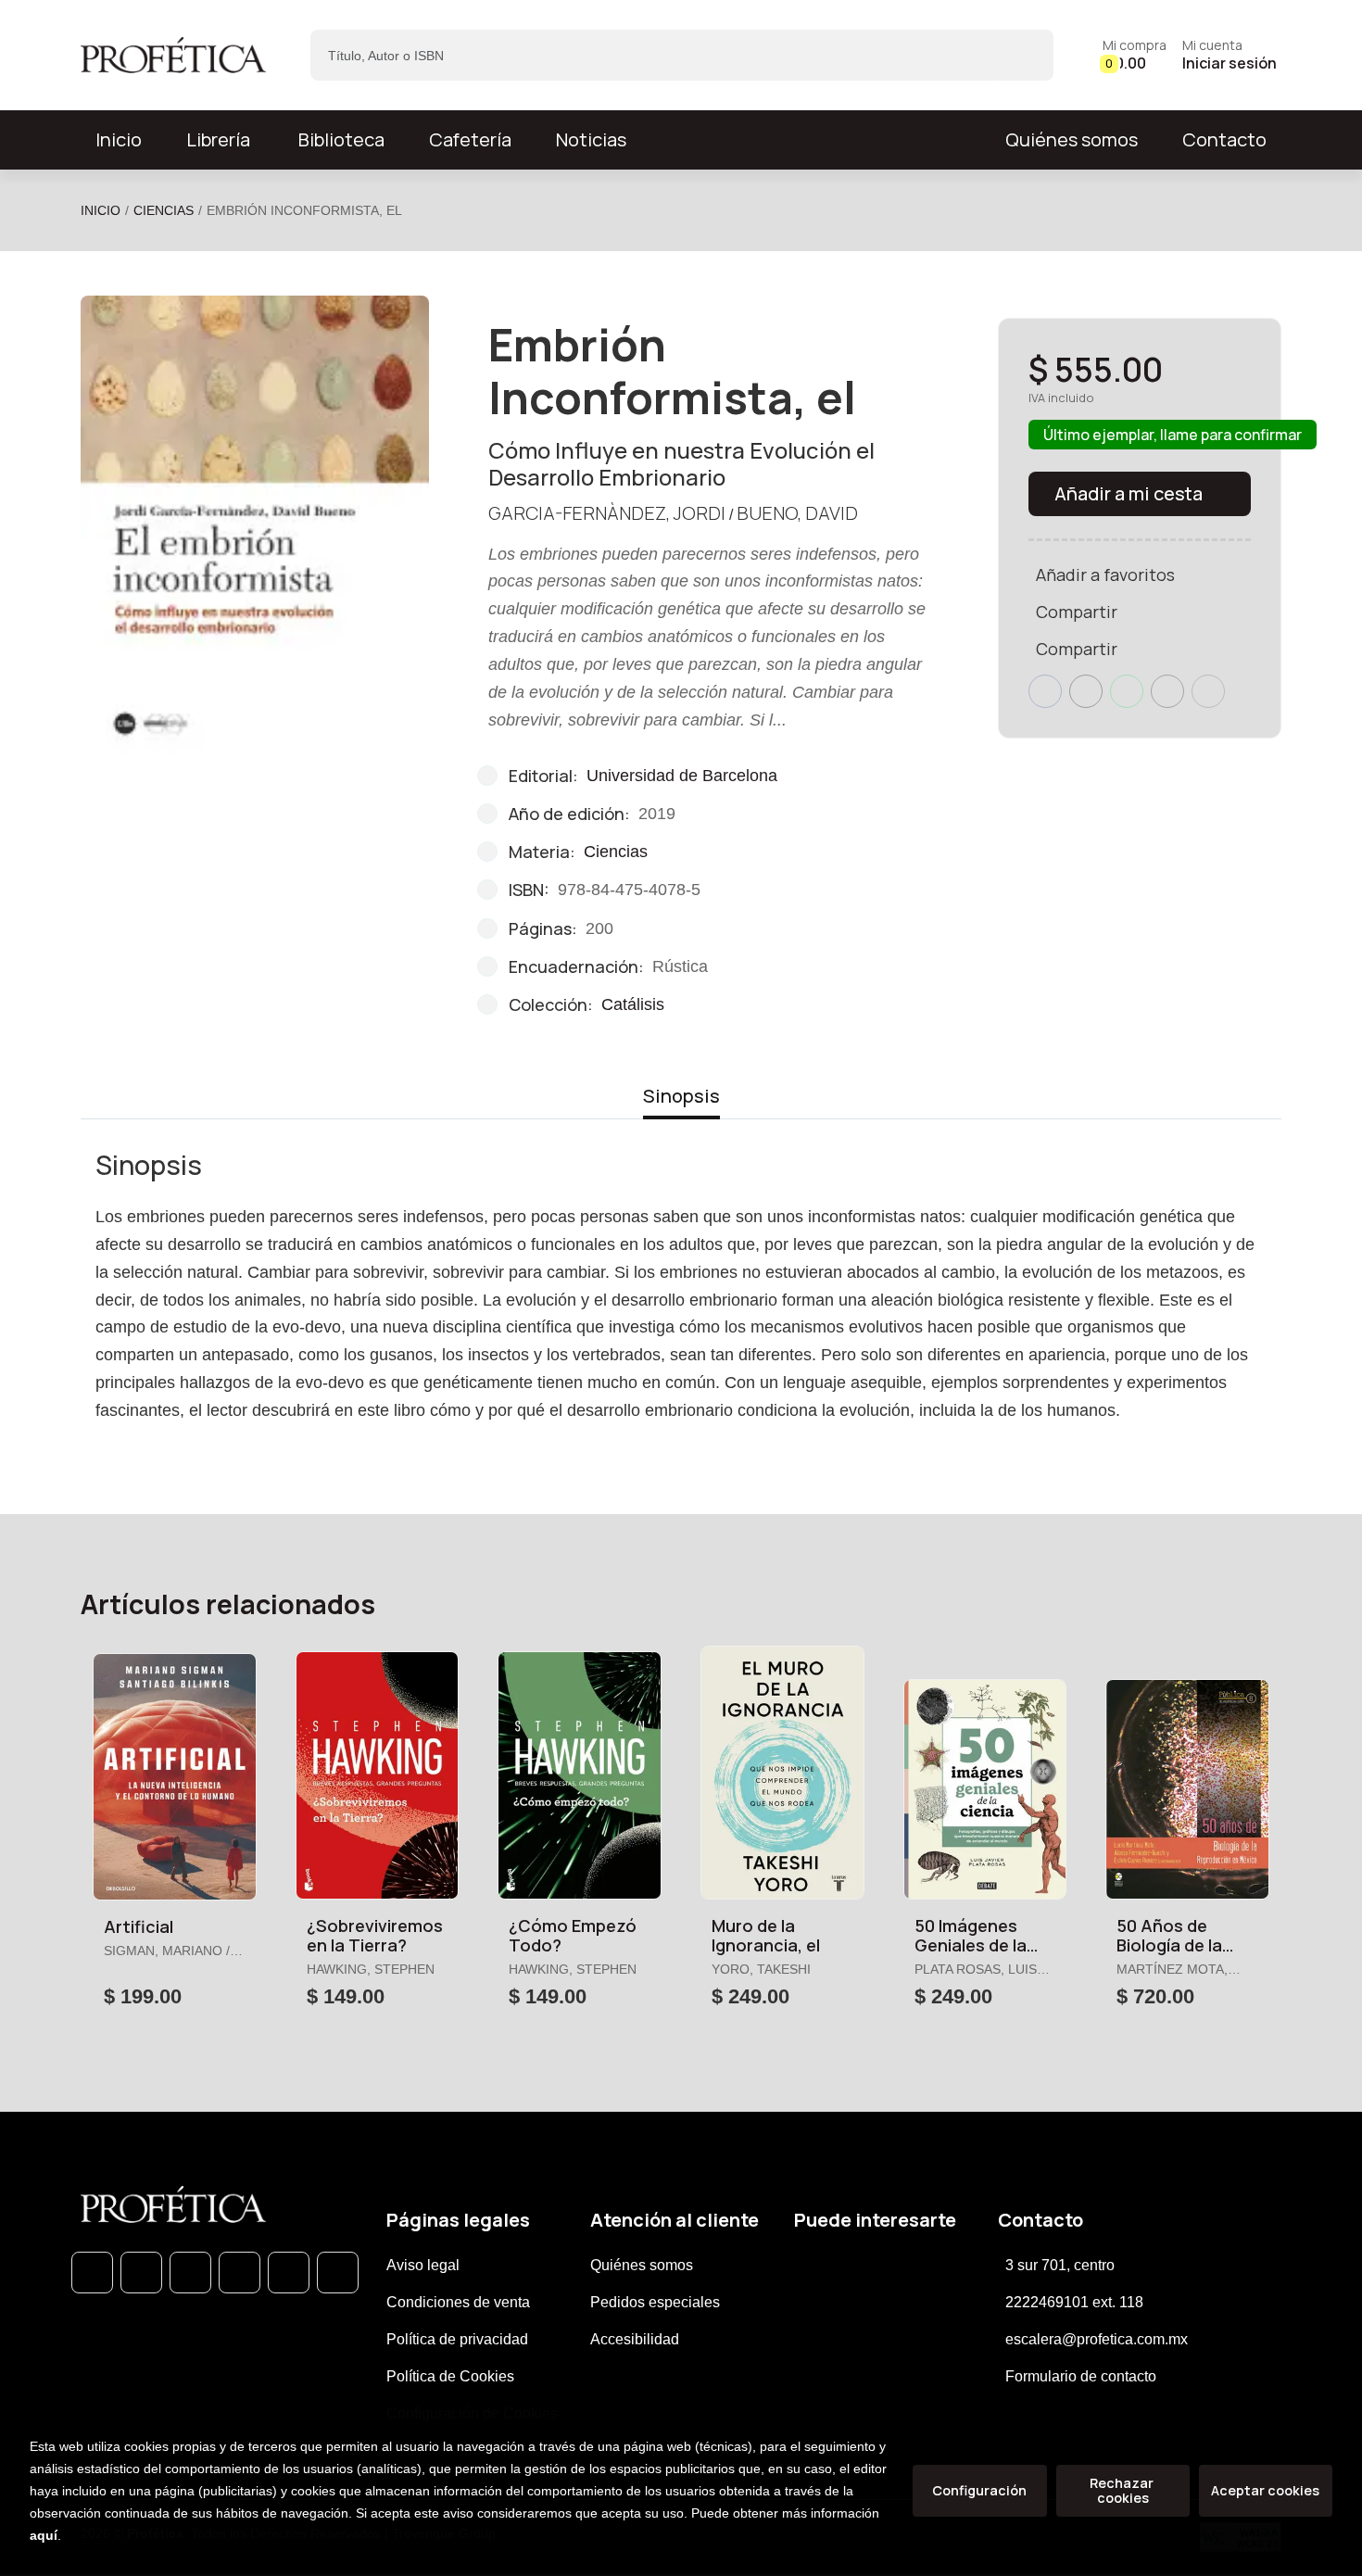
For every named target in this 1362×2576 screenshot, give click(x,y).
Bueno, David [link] (797, 513)
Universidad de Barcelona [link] (682, 776)
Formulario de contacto (1081, 2376)
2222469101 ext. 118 (1074, 2302)
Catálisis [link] (633, 1004)
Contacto (1224, 139)
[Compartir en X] (1086, 691)
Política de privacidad (457, 2339)
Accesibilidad (635, 2339)
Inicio (101, 210)
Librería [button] (218, 139)
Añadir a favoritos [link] (1105, 575)
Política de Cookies (450, 2376)
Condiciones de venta (458, 2302)
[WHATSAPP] (92, 2273)
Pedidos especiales (655, 2302)
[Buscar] (1023, 55)
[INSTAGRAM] (240, 2273)
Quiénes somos (1072, 139)
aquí (44, 2535)
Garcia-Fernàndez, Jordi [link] (607, 513)
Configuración (979, 2490)
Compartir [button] (1077, 612)
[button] (1135, 55)
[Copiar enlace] (1208, 691)
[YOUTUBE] (338, 2273)
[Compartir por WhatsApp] (1127, 691)
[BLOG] (289, 2273)
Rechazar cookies (1123, 2490)
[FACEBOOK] (141, 2273)
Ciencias (164, 210)
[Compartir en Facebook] (1045, 691)
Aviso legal (423, 2265)
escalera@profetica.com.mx (1097, 2339)
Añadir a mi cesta (1129, 493)
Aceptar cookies (1265, 2490)
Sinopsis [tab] (681, 1096)
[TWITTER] (190, 2273)
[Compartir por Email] (1167, 691)
